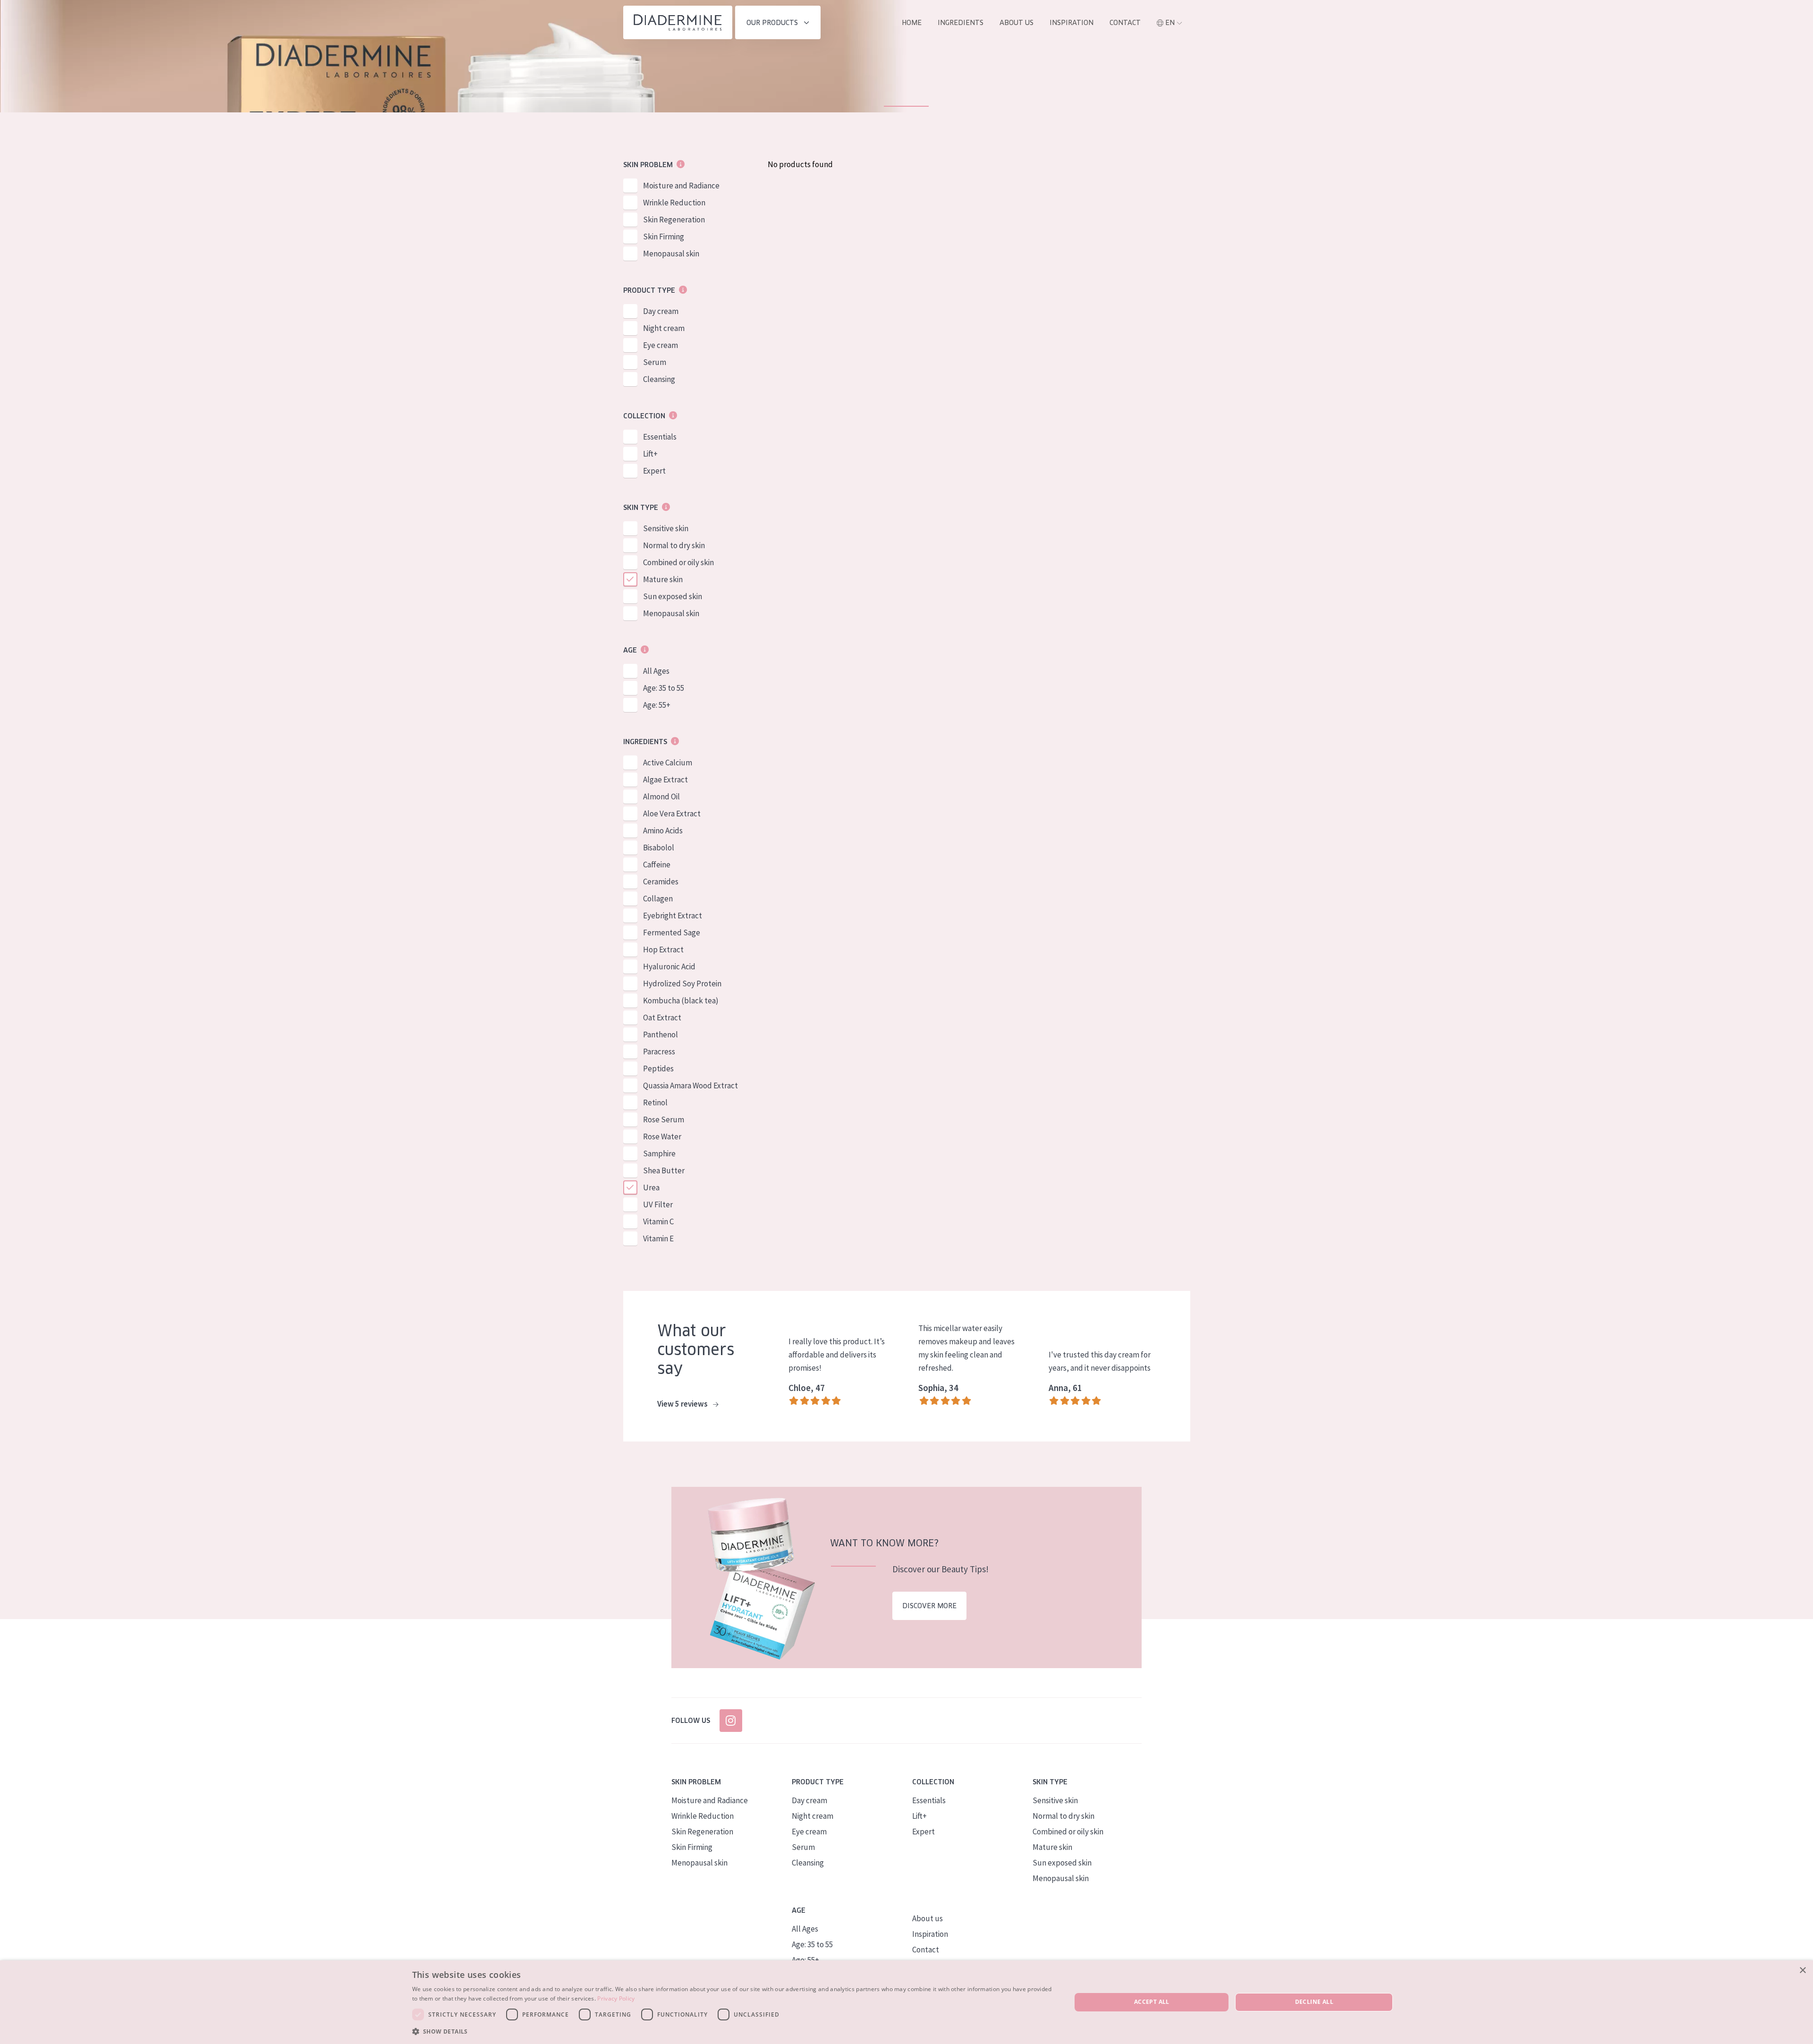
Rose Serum (664, 1120)
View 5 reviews (683, 1404)
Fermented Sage (672, 933)
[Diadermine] (678, 22)
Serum (655, 362)
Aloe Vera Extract (672, 814)
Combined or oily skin (678, 562)
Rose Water (662, 1136)
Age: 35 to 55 (664, 688)
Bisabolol (659, 848)
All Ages (656, 671)
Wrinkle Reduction (674, 203)
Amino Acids (663, 831)
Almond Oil (661, 797)
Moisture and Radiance (681, 186)
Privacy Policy (616, 1998)
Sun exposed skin (673, 596)
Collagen (658, 899)
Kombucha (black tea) (681, 1001)
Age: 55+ (657, 705)
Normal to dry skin (674, 545)
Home (912, 23)
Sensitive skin (666, 528)
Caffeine (657, 865)
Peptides (658, 1069)
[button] (732, 2031)
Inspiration (1072, 23)
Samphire (659, 1153)
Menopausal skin (671, 254)
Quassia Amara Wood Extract (690, 1086)
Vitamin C (658, 1221)
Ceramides (661, 882)
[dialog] (906, 2002)
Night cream (664, 328)
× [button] (1802, 1971)
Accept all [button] (1152, 2002)
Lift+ (650, 454)
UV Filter (658, 1204)
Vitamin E (658, 1238)
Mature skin (663, 579)
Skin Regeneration (674, 220)
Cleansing (659, 379)
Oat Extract (662, 1018)
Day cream (661, 311)
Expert (654, 471)
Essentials (660, 437)
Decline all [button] (1314, 2002)
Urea (651, 1187)
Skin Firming (664, 237)
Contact (1125, 23)
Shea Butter (664, 1170)
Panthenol (661, 1035)
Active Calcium (668, 763)
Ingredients (961, 23)
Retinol (655, 1103)
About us (1017, 23)
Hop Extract (663, 950)
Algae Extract (665, 780)
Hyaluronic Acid (669, 967)
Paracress (659, 1052)
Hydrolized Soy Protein (682, 984)
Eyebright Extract (673, 916)
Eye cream (661, 345)
